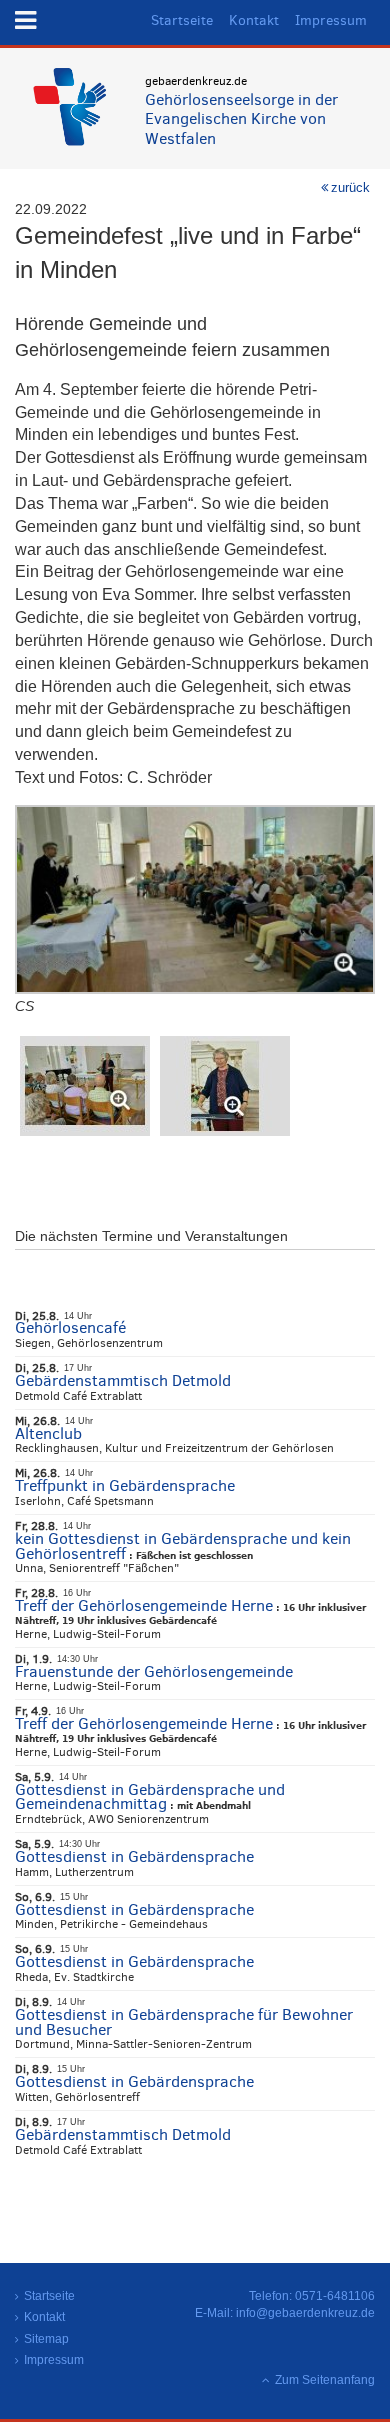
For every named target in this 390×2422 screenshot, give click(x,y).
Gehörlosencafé (70, 1327)
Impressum (331, 20)
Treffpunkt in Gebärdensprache (125, 1485)
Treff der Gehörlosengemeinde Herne (144, 1605)
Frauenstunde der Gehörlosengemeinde (154, 1671)
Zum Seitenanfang (325, 2380)
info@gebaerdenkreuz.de (305, 2313)
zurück (350, 187)
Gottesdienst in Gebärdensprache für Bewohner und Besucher (184, 2022)
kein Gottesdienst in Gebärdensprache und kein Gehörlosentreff (183, 1546)
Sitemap (46, 2339)
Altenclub (48, 1433)
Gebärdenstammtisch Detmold (123, 1380)
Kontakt (254, 20)
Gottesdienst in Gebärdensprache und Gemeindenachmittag (150, 1797)
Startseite (182, 20)
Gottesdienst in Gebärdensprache (134, 1856)
